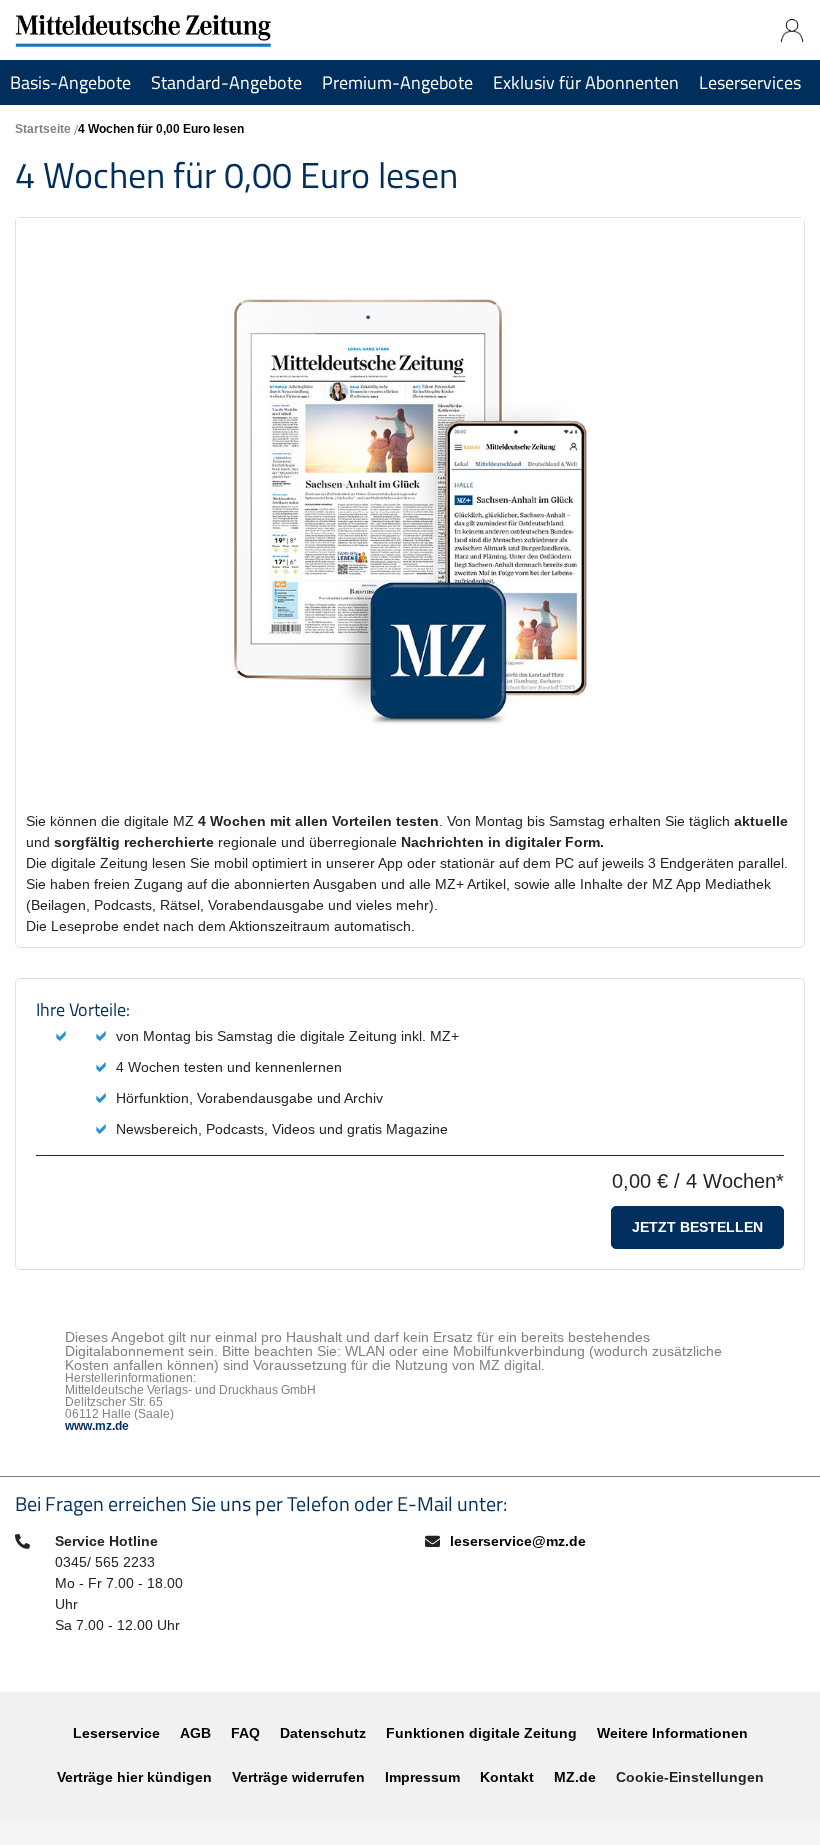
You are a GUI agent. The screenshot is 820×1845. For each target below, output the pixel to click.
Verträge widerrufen (298, 1777)
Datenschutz (323, 1733)
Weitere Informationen (672, 1733)
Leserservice (116, 1733)
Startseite (43, 129)
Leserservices (750, 82)
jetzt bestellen (697, 1227)
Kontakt (507, 1777)
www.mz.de (97, 1426)
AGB (195, 1733)
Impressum (422, 1777)
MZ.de (575, 1777)
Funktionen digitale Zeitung (481, 1733)
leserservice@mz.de (518, 1541)
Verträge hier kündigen (134, 1777)
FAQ (245, 1733)
